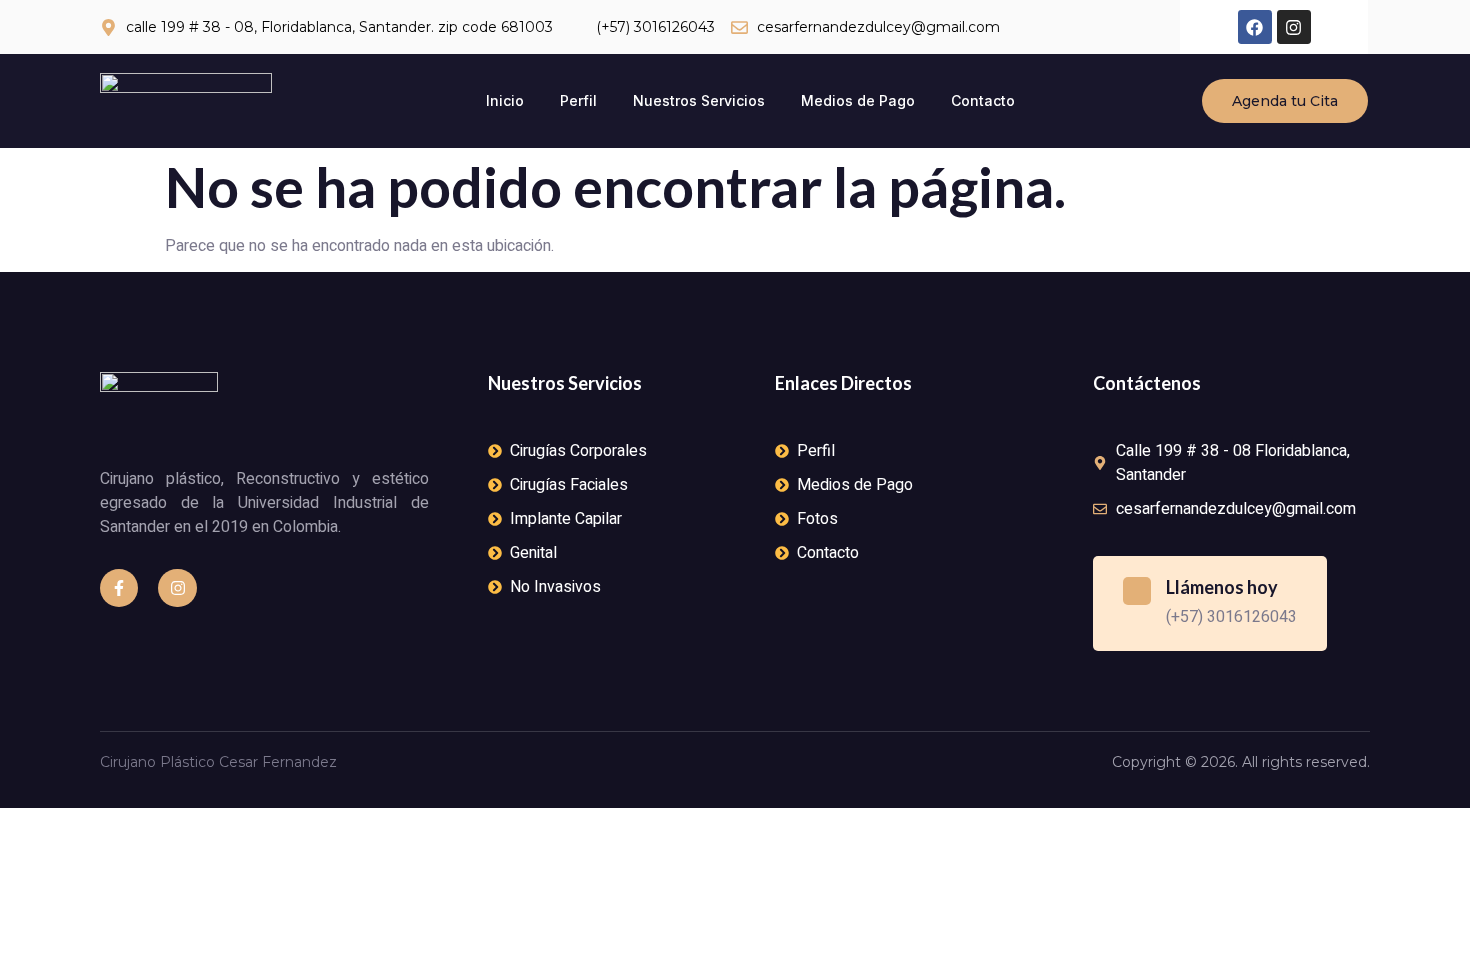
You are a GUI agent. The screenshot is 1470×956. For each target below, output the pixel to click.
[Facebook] (1255, 27)
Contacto (983, 100)
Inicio (505, 100)
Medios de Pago (858, 100)
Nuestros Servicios (699, 100)
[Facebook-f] (119, 588)
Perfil (578, 100)
